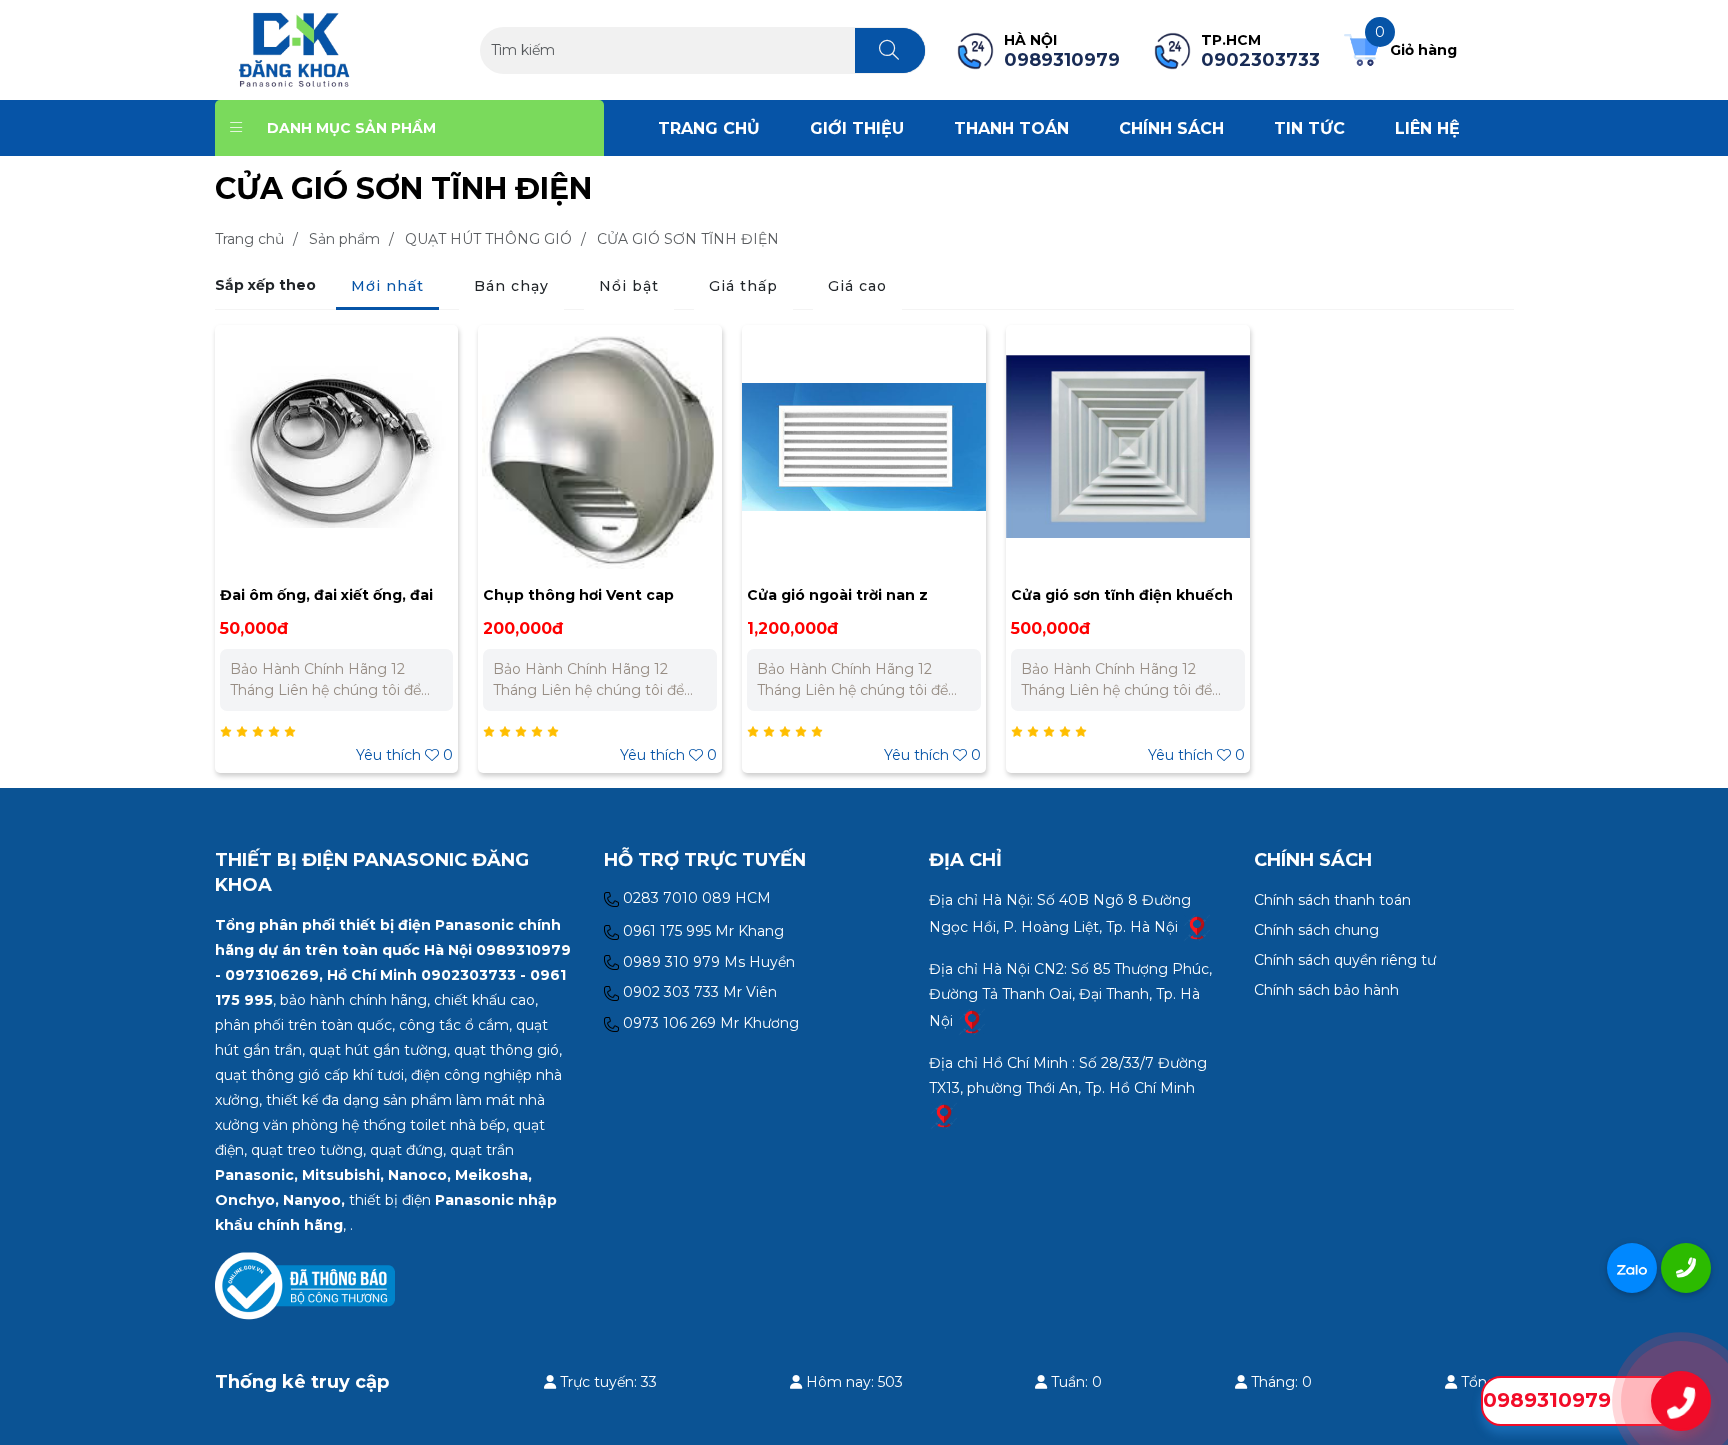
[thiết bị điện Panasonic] (294, 49)
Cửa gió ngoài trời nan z (837, 595)
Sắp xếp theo (265, 285)
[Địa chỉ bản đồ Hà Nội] (1197, 926)
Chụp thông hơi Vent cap (578, 595)
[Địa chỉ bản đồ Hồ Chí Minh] (944, 1114)
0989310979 (1547, 1400)
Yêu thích (404, 755)
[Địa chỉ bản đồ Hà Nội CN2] (972, 1020)
